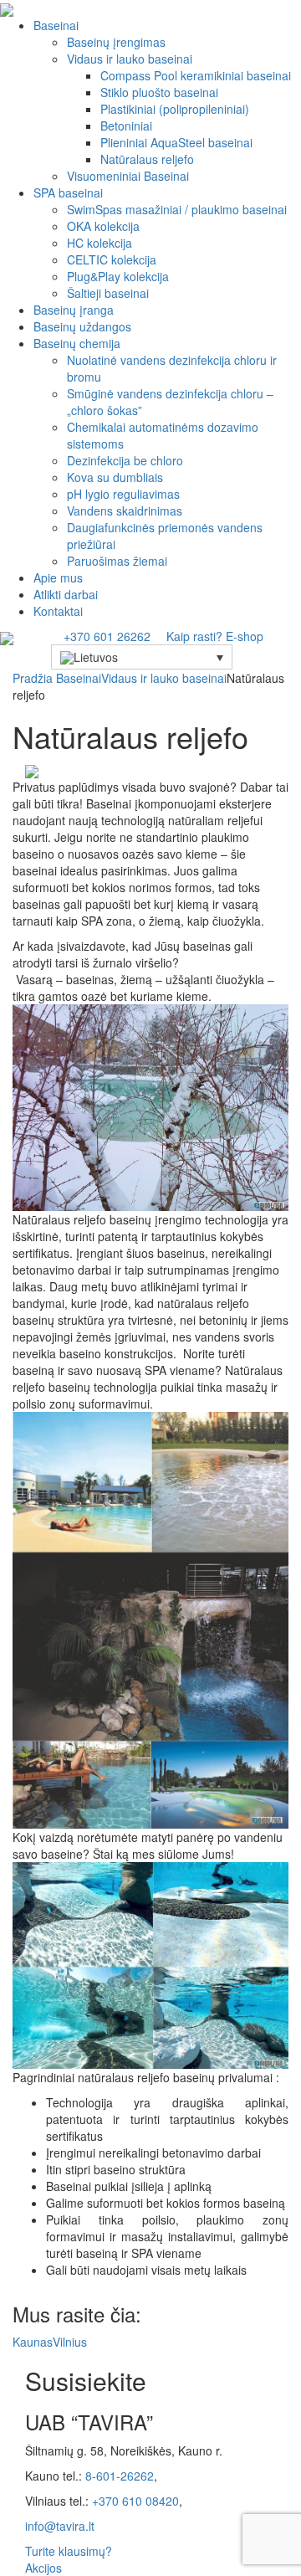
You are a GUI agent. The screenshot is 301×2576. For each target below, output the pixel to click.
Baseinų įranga (74, 310)
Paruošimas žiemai (117, 561)
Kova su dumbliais (115, 477)
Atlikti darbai (66, 594)
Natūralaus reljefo (147, 159)
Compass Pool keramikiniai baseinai (196, 75)
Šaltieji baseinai (108, 293)
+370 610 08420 (135, 2501)
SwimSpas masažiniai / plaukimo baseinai (177, 209)
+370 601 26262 (107, 636)
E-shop (246, 636)
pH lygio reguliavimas (123, 494)
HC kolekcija (99, 243)
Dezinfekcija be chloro (125, 460)
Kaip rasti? (194, 636)
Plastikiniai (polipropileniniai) (175, 109)
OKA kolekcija (103, 226)
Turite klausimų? (69, 2551)
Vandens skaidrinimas (125, 511)
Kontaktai (58, 611)
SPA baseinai (68, 192)
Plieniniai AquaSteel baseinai (176, 142)
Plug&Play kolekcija (118, 276)
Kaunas (33, 2342)
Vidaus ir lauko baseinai (130, 59)
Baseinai (56, 25)
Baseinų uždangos (82, 326)
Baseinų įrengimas (116, 42)
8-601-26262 (120, 2476)
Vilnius (70, 2342)
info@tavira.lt (60, 2526)
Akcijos (43, 2568)
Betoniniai (126, 126)
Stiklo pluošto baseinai (159, 92)
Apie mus (58, 577)
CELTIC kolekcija (112, 259)
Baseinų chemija (77, 343)
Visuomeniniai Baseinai (128, 176)
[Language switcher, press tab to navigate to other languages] (142, 657)
